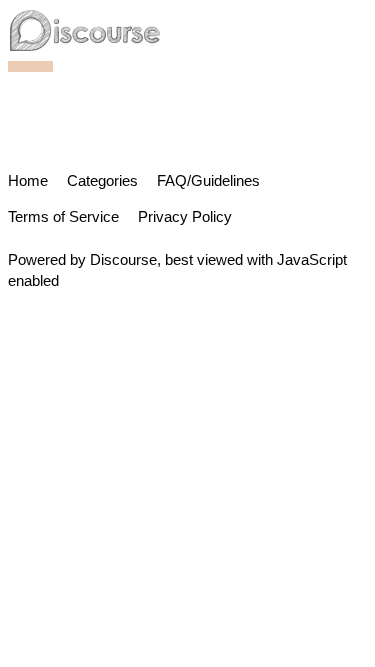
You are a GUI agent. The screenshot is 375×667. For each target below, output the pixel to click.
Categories (102, 180)
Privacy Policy (185, 216)
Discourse (123, 259)
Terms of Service (63, 216)
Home (28, 180)
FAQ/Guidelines (208, 180)
